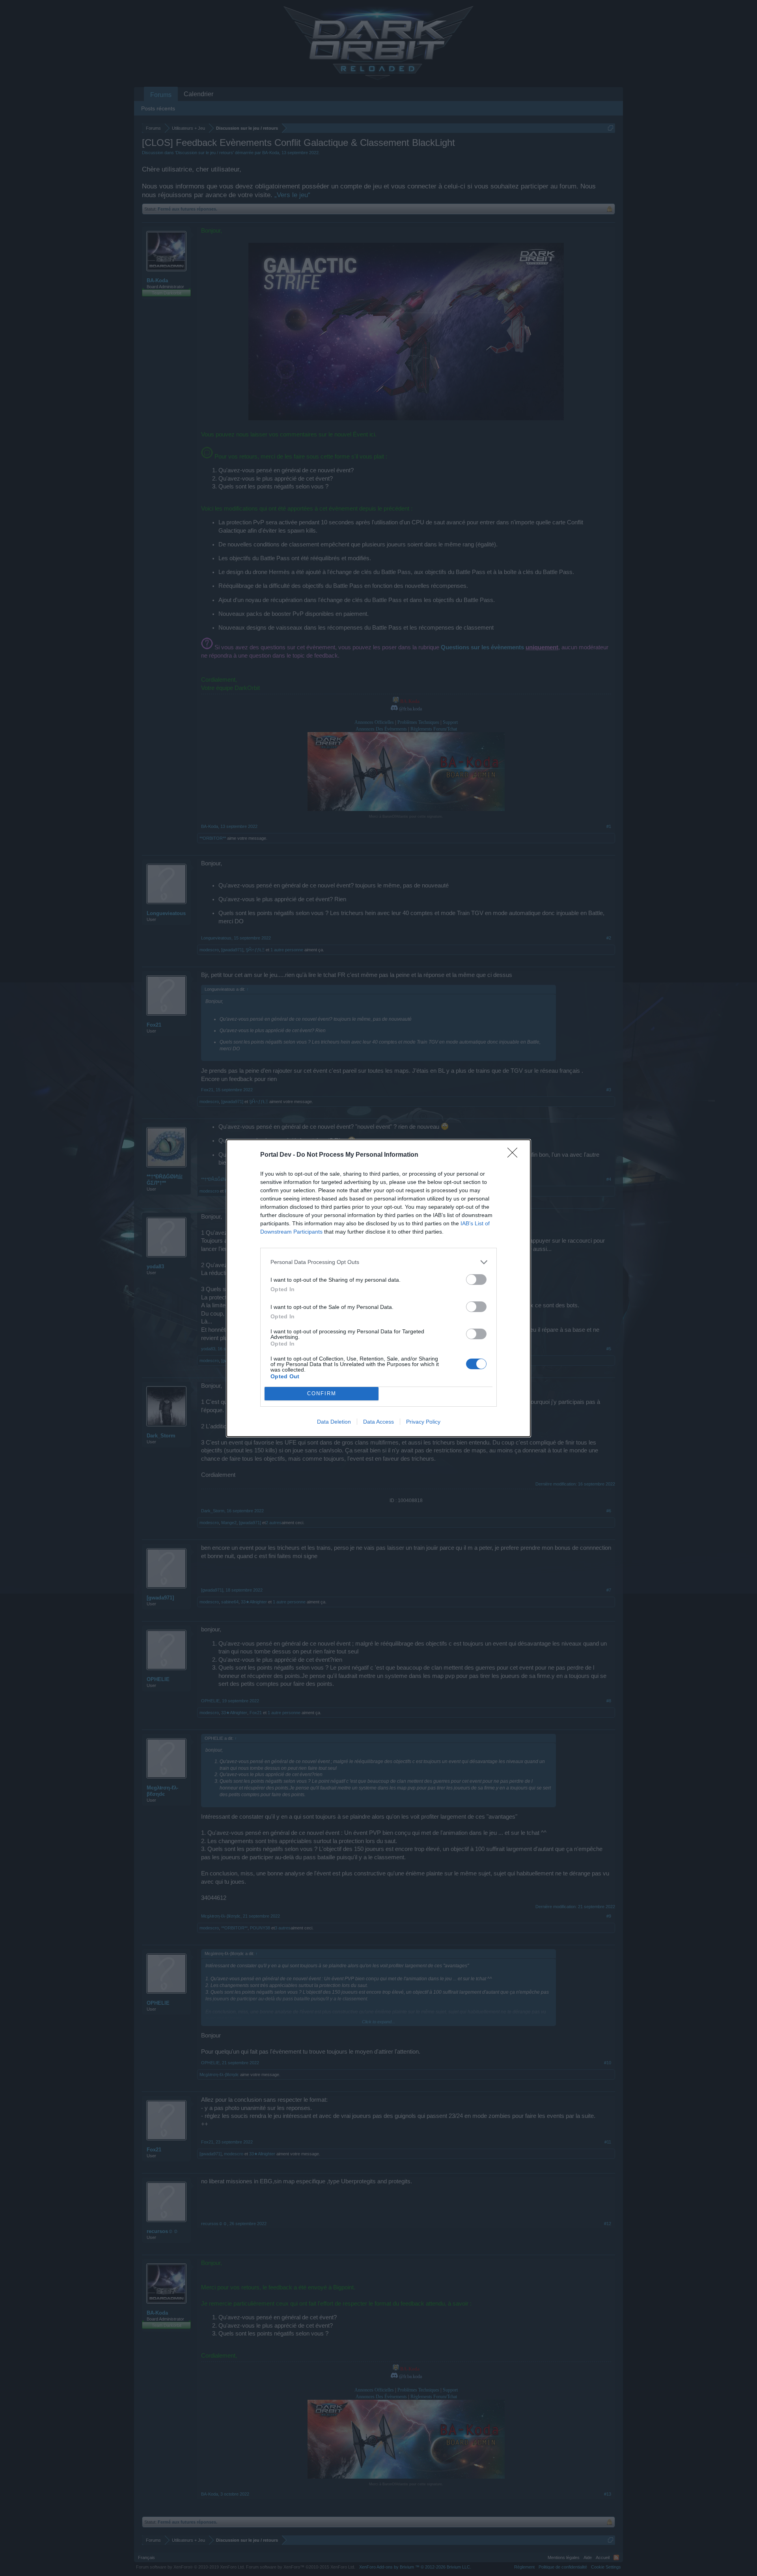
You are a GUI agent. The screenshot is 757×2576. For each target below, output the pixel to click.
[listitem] (378, 1262)
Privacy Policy (423, 1422)
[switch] (476, 1280)
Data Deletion (334, 1422)
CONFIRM (322, 1393)
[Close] (515, 1155)
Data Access (378, 1422)
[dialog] (378, 1288)
